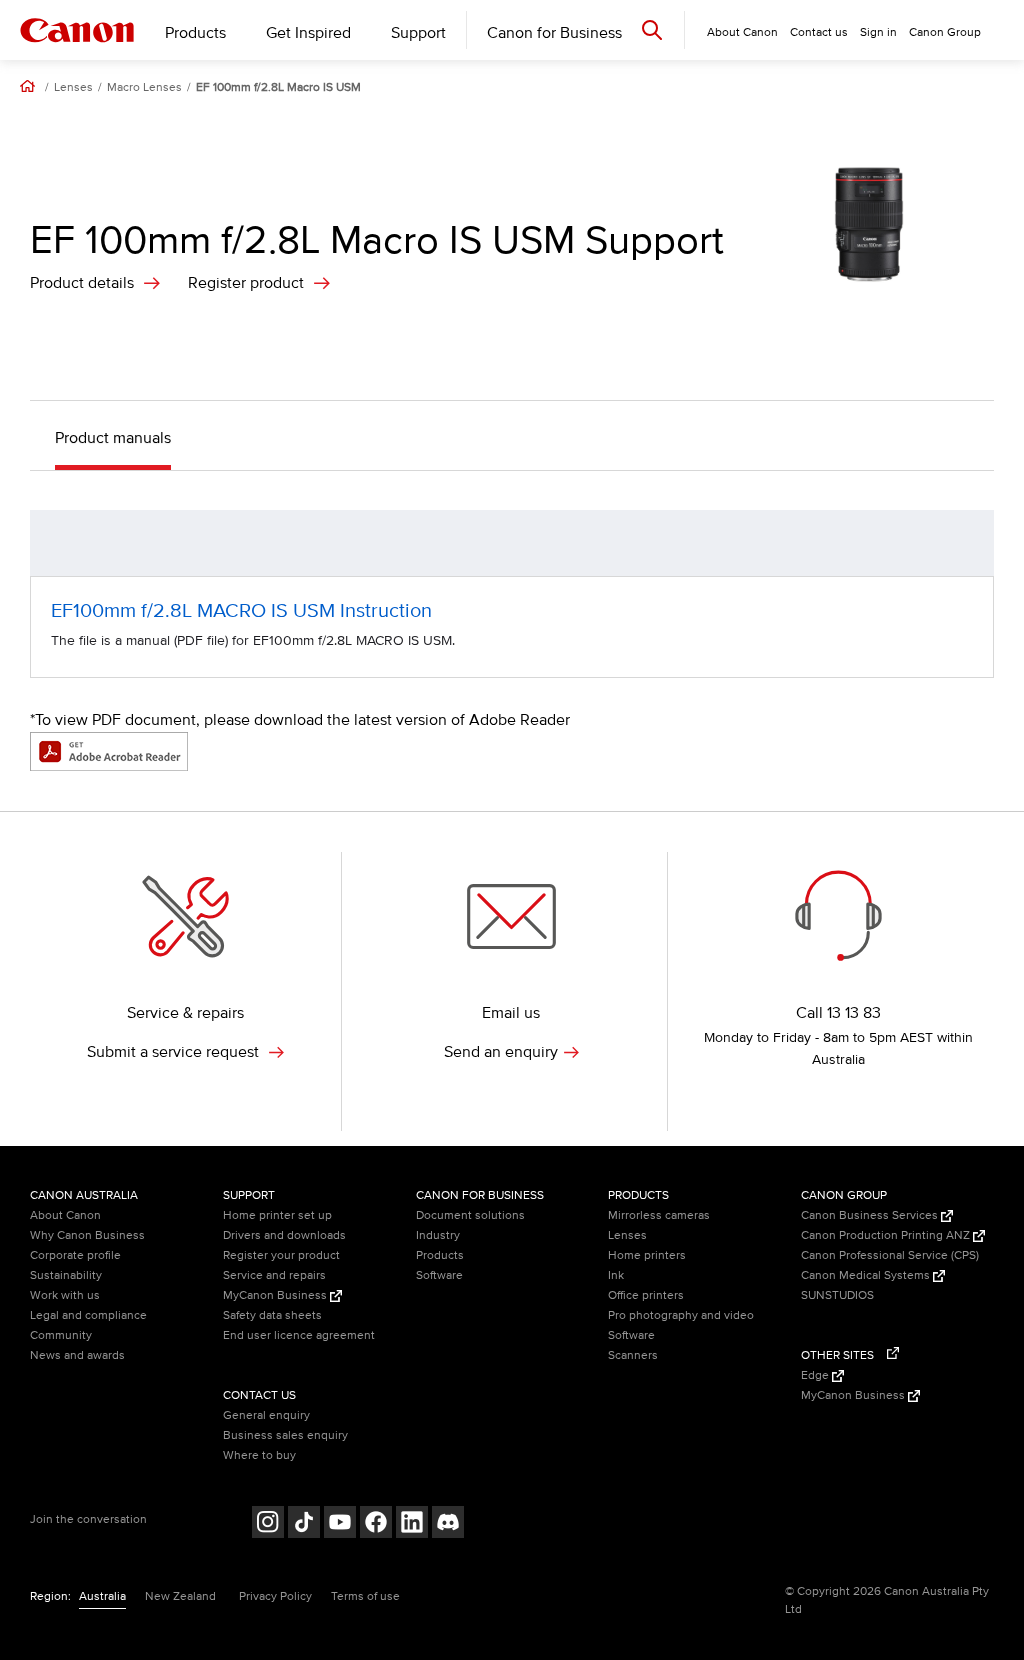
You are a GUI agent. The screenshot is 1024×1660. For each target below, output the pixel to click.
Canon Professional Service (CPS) (890, 1255)
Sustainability (66, 1275)
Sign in (878, 32)
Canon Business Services (871, 1215)
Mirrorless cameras (659, 1215)
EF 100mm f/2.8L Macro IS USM (278, 88)
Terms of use (365, 1596)
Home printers (647, 1255)
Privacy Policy (275, 1596)
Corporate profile (75, 1255)
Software (439, 1275)
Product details (82, 283)
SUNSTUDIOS (837, 1295)
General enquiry (266, 1415)
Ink (616, 1275)
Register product (246, 283)
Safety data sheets (272, 1315)
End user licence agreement (299, 1335)
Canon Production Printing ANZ (887, 1235)
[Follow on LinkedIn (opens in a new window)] (412, 1524)
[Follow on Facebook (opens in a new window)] (376, 1524)
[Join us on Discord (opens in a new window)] (448, 1524)
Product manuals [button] (113, 438)
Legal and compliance (88, 1315)
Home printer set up (277, 1215)
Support (418, 33)
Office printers (646, 1295)
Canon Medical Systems (867, 1275)
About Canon (65, 1215)
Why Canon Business (87, 1235)
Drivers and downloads (284, 1235)
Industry (438, 1235)
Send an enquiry (501, 1052)
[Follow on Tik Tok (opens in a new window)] (304, 1524)
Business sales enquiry (285, 1435)
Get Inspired (308, 33)
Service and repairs (274, 1275)
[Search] (652, 29)
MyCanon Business (276, 1295)
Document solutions (470, 1215)
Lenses (73, 88)
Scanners (633, 1355)
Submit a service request (175, 1052)
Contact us (819, 32)
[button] (968, 543)
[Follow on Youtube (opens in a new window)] (340, 1524)
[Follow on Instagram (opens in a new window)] (268, 1524)
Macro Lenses (144, 88)
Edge (816, 1375)
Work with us (65, 1295)
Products (195, 33)
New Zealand (180, 1596)
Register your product (281, 1255)
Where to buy (259, 1455)
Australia (102, 1596)
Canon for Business (554, 33)
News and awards (77, 1355)
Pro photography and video (681, 1315)
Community (61, 1335)
